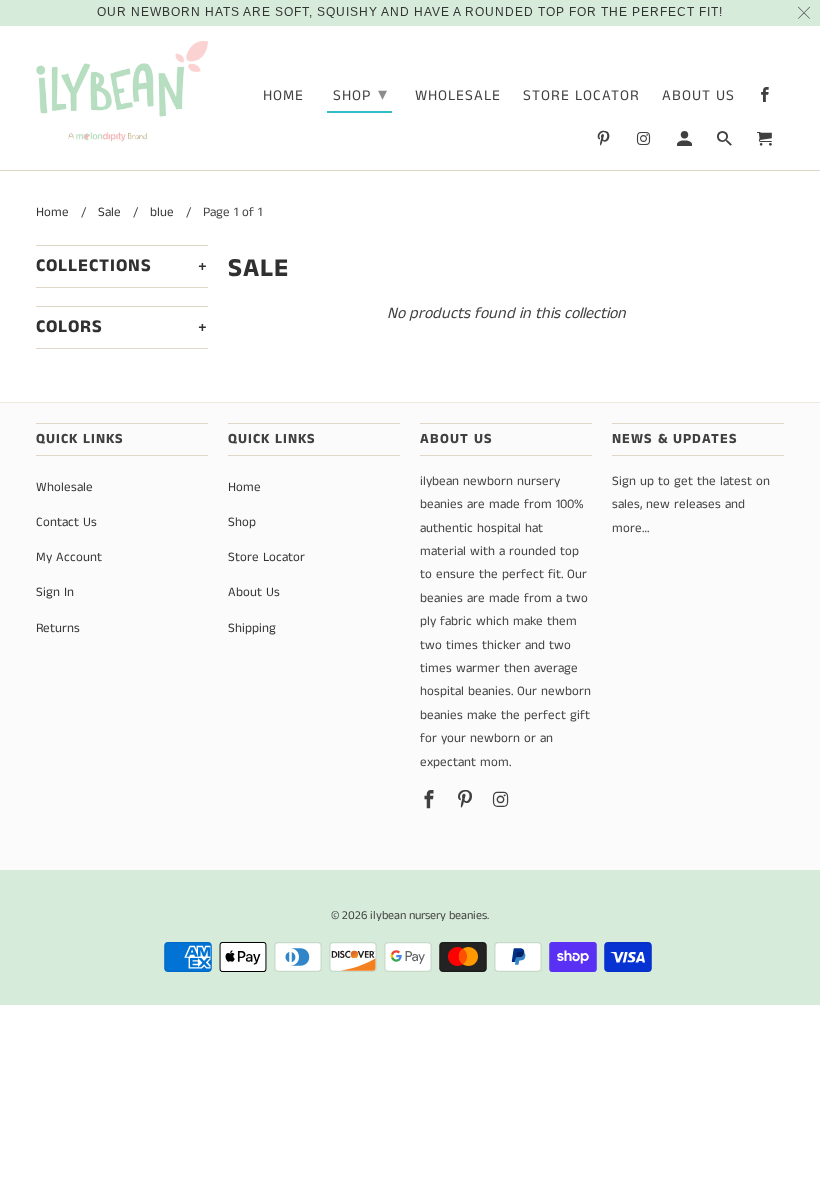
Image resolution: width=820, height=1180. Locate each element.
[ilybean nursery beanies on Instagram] (645, 143)
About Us (698, 96)
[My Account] (686, 143)
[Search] (726, 143)
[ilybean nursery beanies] (122, 94)
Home (283, 96)
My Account (69, 557)
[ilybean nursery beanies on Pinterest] (605, 143)
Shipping (252, 628)
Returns (58, 628)
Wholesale (458, 96)
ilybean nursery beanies (428, 915)
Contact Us (66, 522)
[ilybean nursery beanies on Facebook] (766, 99)
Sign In (55, 592)
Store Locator (581, 96)
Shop (360, 95)
